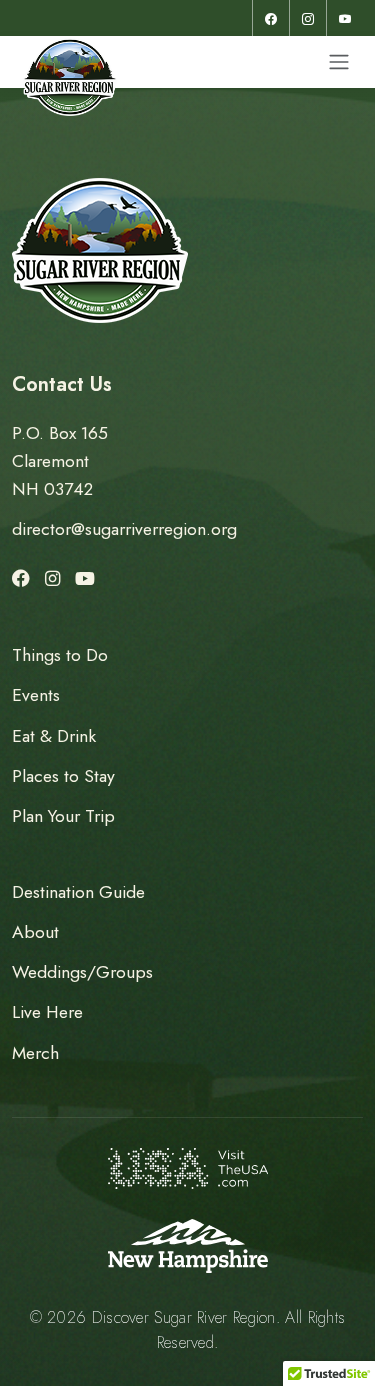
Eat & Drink (54, 736)
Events (36, 695)
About (35, 932)
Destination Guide (78, 892)
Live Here (47, 1012)
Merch (35, 1053)
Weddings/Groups (82, 972)
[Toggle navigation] (339, 62)
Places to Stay (63, 776)
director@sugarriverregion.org (124, 529)
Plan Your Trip (63, 816)
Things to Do (60, 655)
